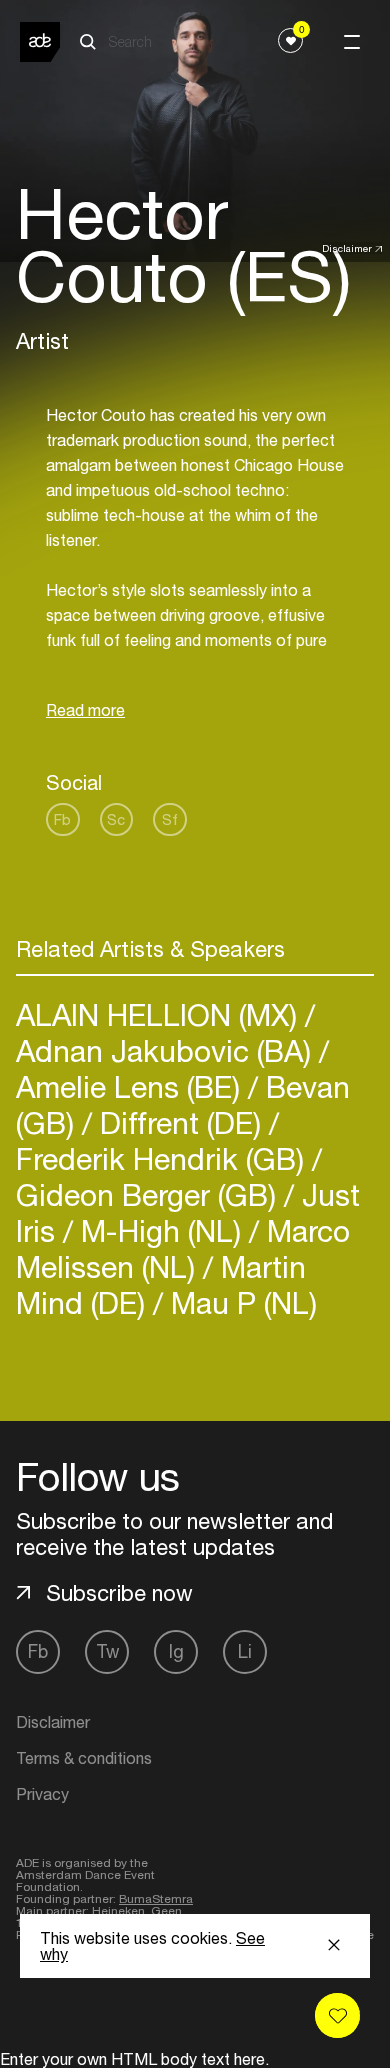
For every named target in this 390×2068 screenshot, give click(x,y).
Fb (62, 819)
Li (245, 1651)
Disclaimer (347, 248)
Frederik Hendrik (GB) (164, 1158)
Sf (170, 819)
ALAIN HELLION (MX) (160, 1014)
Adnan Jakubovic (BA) (167, 1050)
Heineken (118, 1911)
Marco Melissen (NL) (183, 1248)
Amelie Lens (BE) (132, 1086)
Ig (176, 1651)
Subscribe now (119, 1593)
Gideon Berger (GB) (150, 1194)
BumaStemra (156, 1899)
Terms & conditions (84, 1758)
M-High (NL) (161, 1230)
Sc (116, 819)
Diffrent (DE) (180, 1122)
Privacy (42, 1794)
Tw (107, 1651)
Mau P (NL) (240, 1302)
